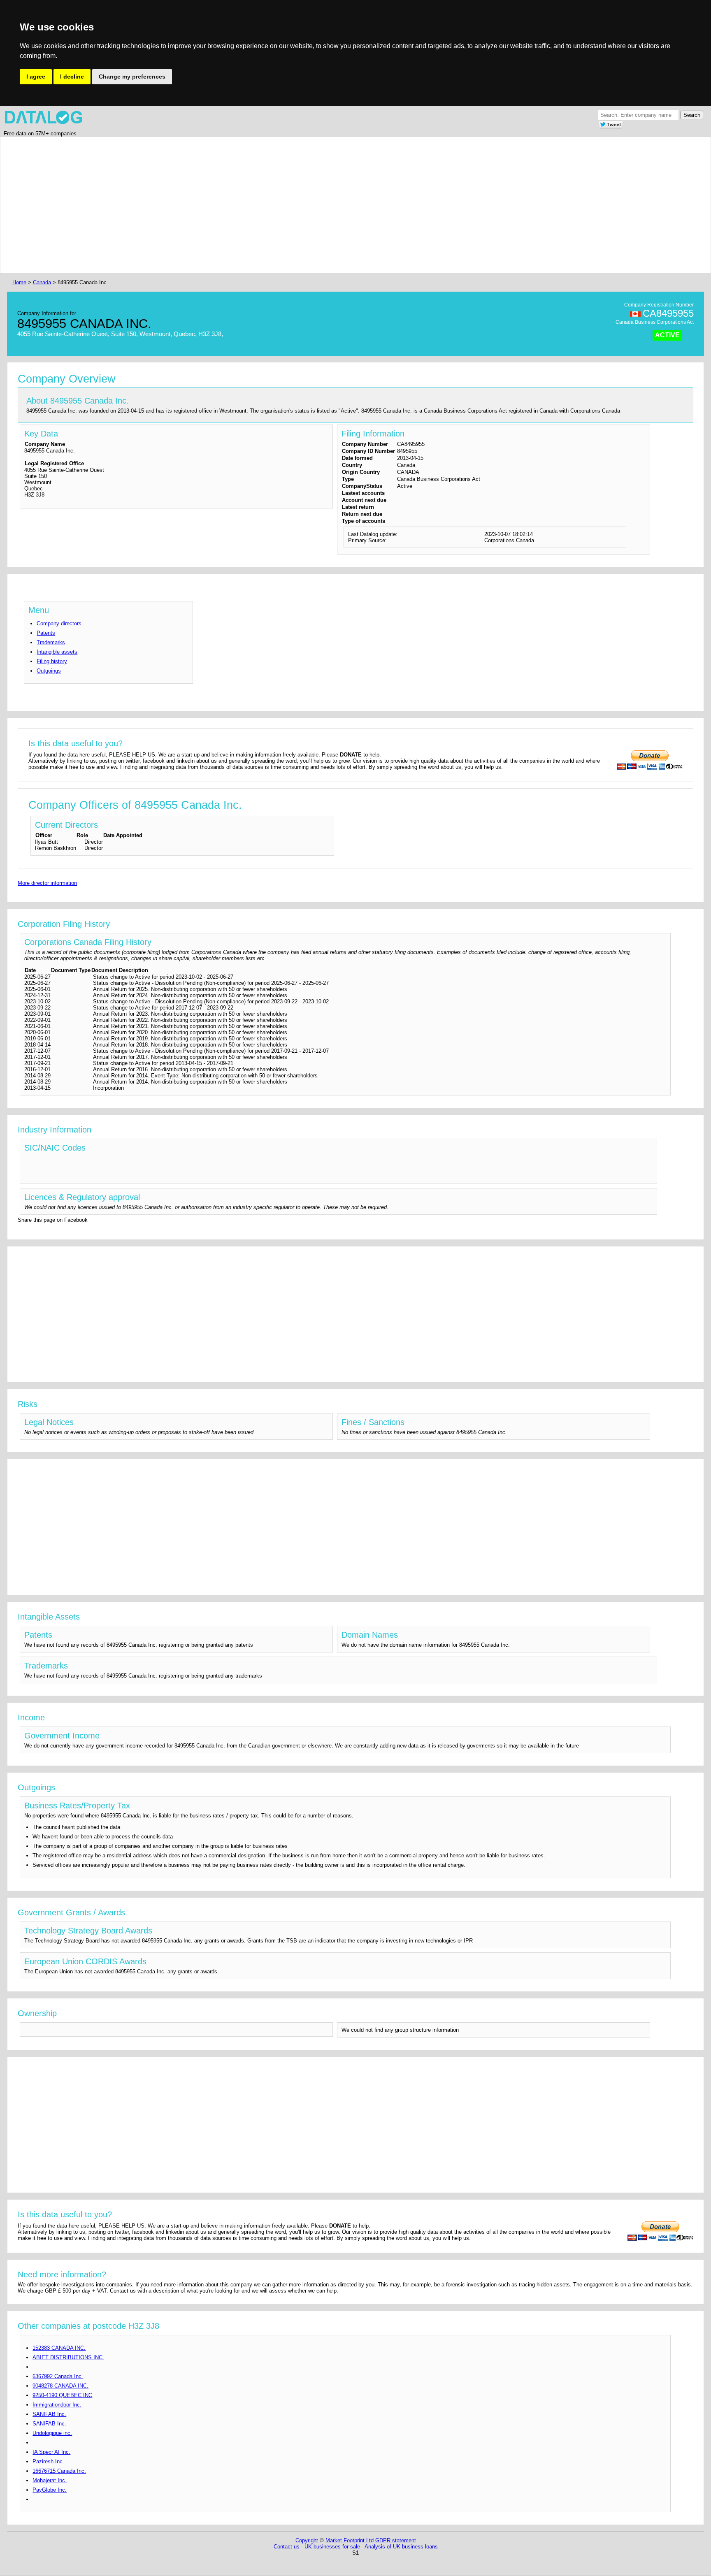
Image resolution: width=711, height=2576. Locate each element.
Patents (46, 633)
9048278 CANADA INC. (60, 2386)
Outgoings (49, 671)
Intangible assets (57, 652)
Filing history (52, 661)
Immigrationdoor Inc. (57, 2405)
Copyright (307, 2540)
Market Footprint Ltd (350, 2540)
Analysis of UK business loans (401, 2547)
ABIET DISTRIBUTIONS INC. (68, 2357)
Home (19, 282)
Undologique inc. (52, 2433)
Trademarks (51, 642)
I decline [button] (72, 77)
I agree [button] (36, 77)
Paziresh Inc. (48, 2461)
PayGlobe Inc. (50, 2490)
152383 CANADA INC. (59, 2348)
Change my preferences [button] (132, 77)
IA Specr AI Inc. (51, 2452)
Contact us (287, 2547)
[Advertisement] (258, 205)
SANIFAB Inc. (49, 2414)
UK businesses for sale (332, 2547)
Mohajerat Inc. (50, 2480)
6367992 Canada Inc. (58, 2376)
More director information (47, 883)
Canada (42, 282)
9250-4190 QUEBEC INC (62, 2395)
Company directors (59, 623)
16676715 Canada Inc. (59, 2471)
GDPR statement (396, 2540)
